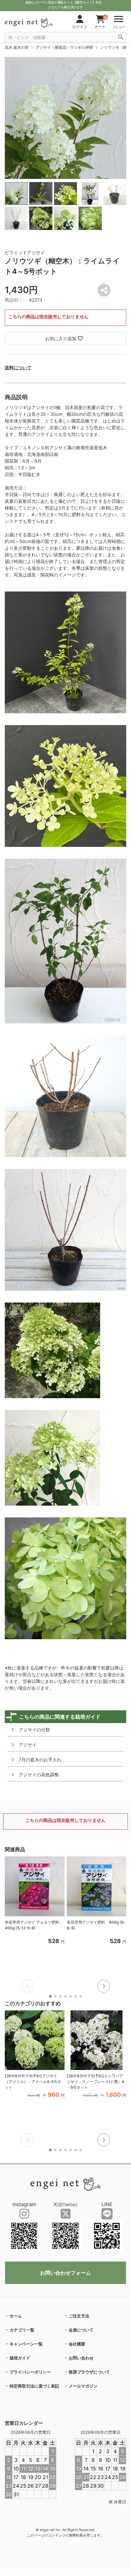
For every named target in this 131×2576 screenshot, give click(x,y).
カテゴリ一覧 (22, 2330)
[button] (104, 1986)
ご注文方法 (79, 2316)
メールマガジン (83, 2386)
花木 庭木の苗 (17, 47)
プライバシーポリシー (30, 2372)
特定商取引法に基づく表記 (34, 2386)
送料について (18, 367)
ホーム (16, 2316)
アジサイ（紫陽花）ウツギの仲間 (64, 47)
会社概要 (77, 2344)
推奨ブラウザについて (89, 2372)
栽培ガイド (20, 2358)
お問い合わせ (81, 2358)
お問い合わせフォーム (65, 2273)
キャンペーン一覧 (26, 2344)
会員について (81, 2330)
